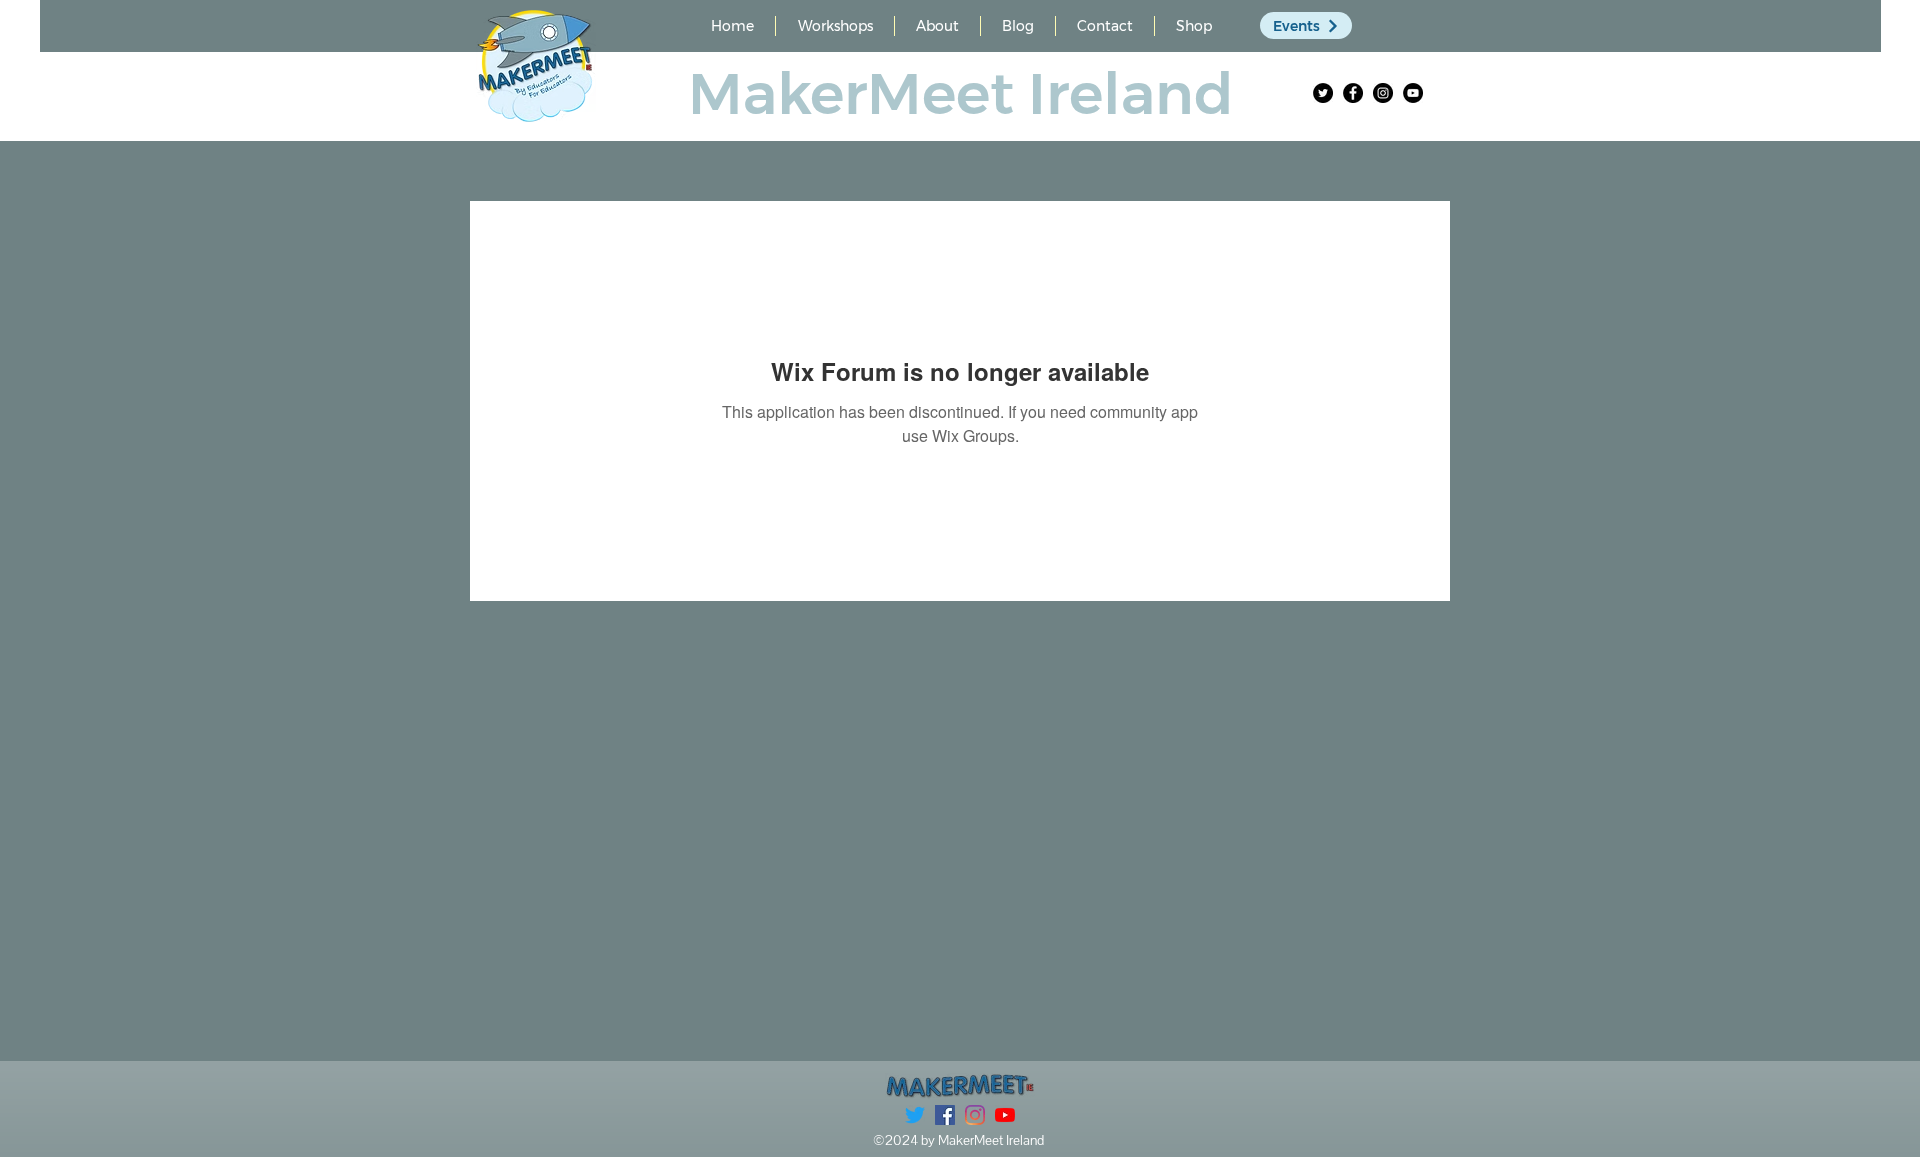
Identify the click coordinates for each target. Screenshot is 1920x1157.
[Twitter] (1323, 93)
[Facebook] (1353, 93)
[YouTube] (1413, 93)
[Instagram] (1383, 93)
